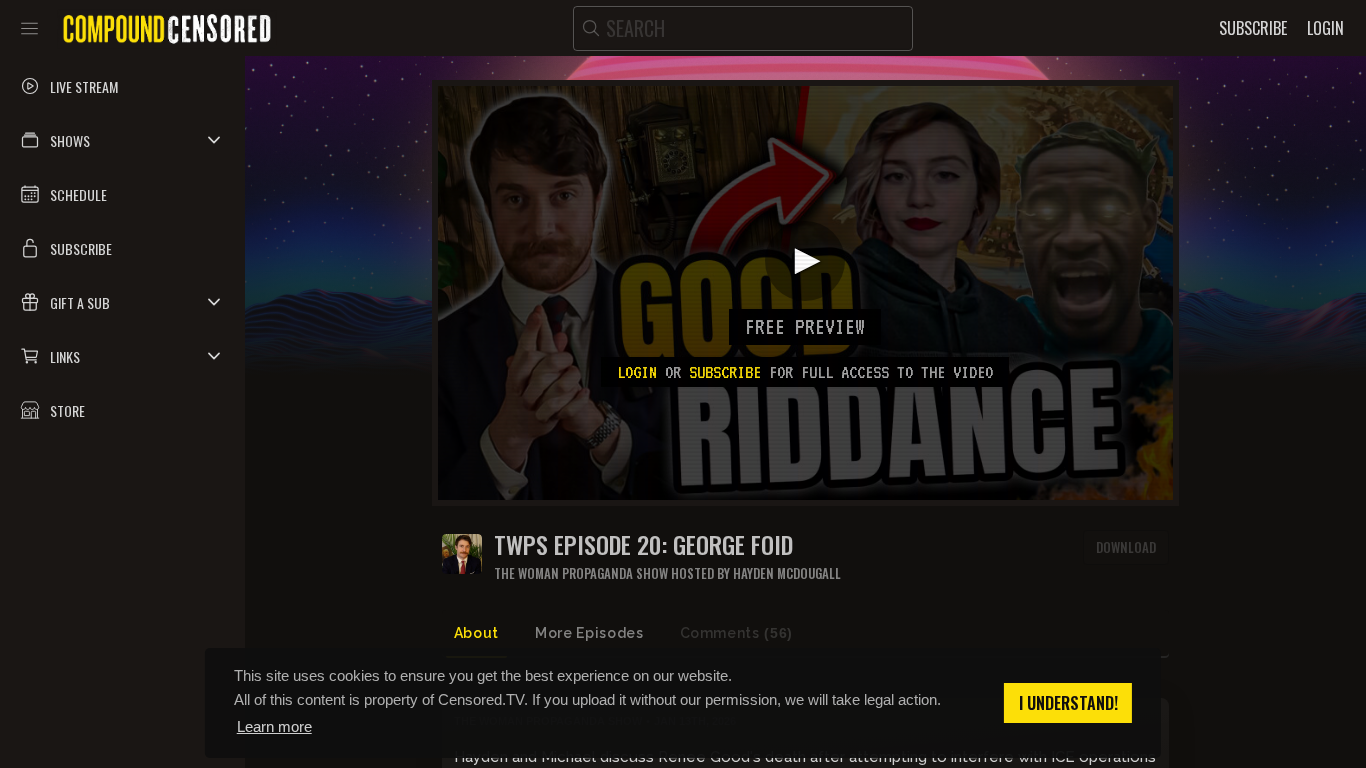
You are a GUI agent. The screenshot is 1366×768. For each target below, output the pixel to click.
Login (637, 372)
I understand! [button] (1068, 703)
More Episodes (589, 633)
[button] (122, 140)
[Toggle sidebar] (29, 28)
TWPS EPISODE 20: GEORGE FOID (643, 544)
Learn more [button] (274, 726)
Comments (736, 633)
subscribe (725, 372)
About (476, 633)
